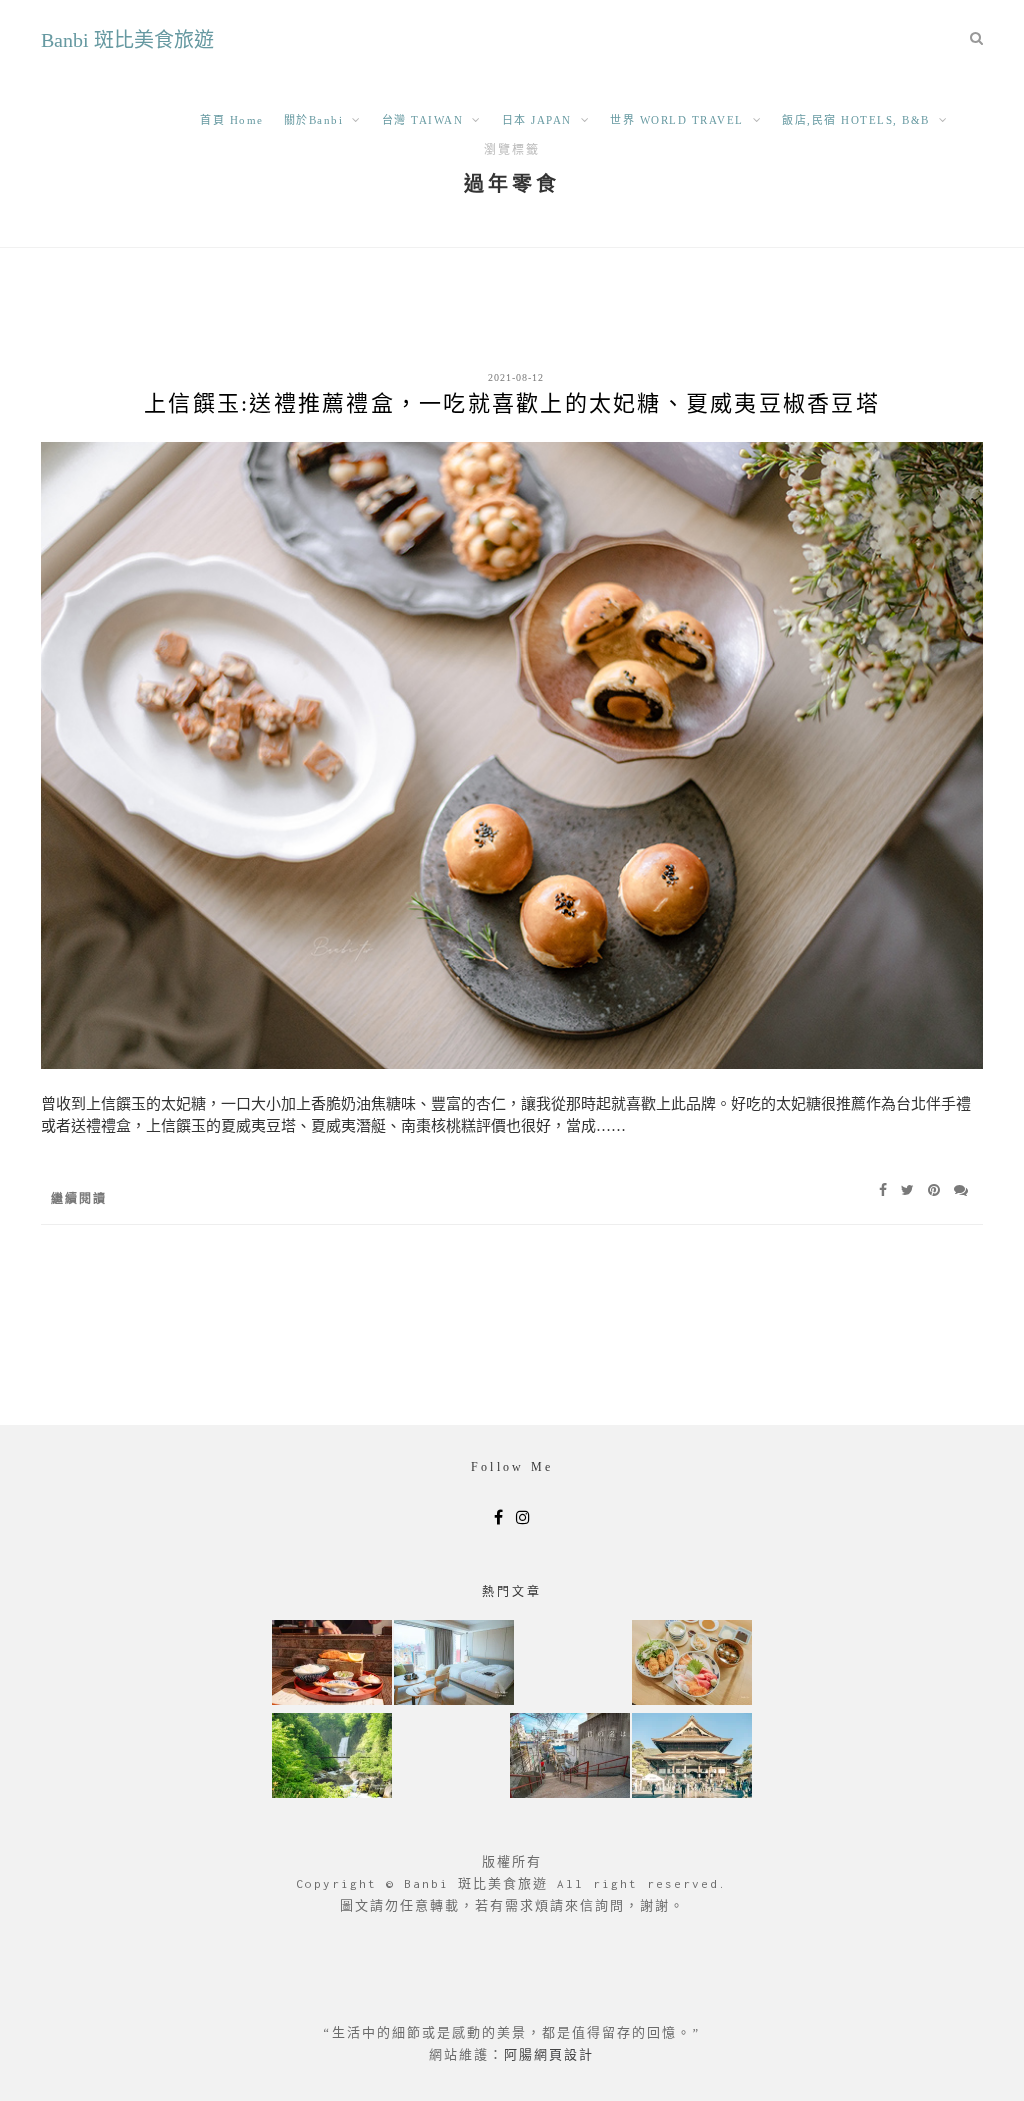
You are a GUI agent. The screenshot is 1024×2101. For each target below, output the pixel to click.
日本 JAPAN (537, 120)
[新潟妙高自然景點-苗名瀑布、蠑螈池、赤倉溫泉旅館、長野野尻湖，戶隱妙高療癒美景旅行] (332, 1757)
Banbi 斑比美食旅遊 (127, 40)
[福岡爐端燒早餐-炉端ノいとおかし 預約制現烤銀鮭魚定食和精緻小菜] (332, 1664)
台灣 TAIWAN (423, 120)
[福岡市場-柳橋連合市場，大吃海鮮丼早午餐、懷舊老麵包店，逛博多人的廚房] (692, 1664)
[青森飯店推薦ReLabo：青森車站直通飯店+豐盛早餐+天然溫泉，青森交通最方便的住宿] (454, 1664)
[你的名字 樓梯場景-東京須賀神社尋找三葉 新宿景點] (570, 1757)
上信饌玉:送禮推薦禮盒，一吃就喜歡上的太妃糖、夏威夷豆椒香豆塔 (512, 403)
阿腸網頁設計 (549, 2054)
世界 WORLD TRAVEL (677, 120)
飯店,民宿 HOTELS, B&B (856, 120)
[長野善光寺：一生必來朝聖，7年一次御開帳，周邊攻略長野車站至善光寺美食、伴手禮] (692, 1757)
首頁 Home (232, 120)
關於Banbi (314, 120)
